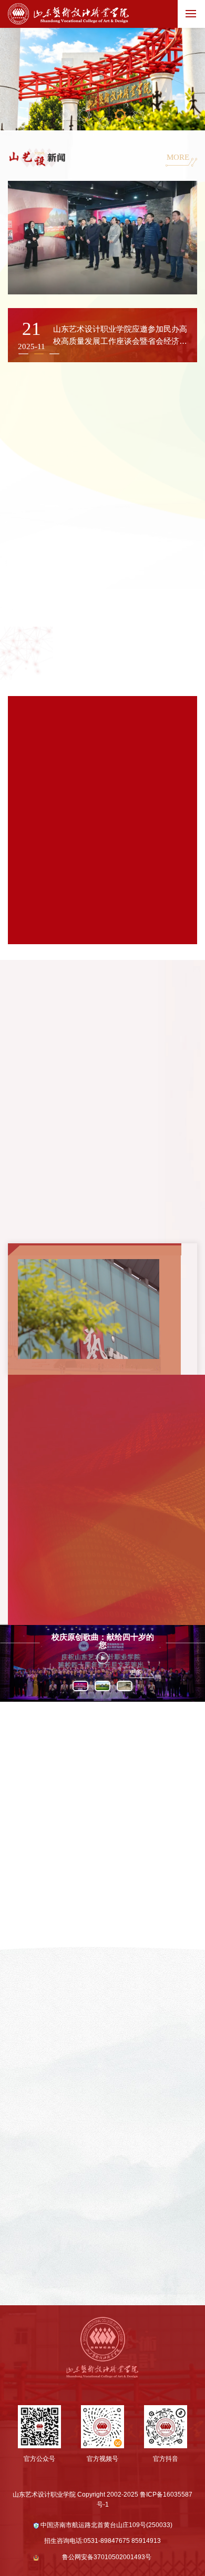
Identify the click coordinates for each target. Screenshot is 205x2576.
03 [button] (103, 123)
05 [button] (139, 117)
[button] (39, 354)
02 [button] (84, 115)
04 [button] (121, 115)
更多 (136, 1672)
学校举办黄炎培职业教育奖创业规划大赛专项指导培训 (102, 1473)
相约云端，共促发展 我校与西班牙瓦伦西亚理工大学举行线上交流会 (99, 1594)
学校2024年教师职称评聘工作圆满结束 (86, 1531)
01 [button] (65, 115)
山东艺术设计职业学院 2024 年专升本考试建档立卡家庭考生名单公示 (100, 1563)
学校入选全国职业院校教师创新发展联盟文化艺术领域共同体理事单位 (102, 1503)
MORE (178, 157)
